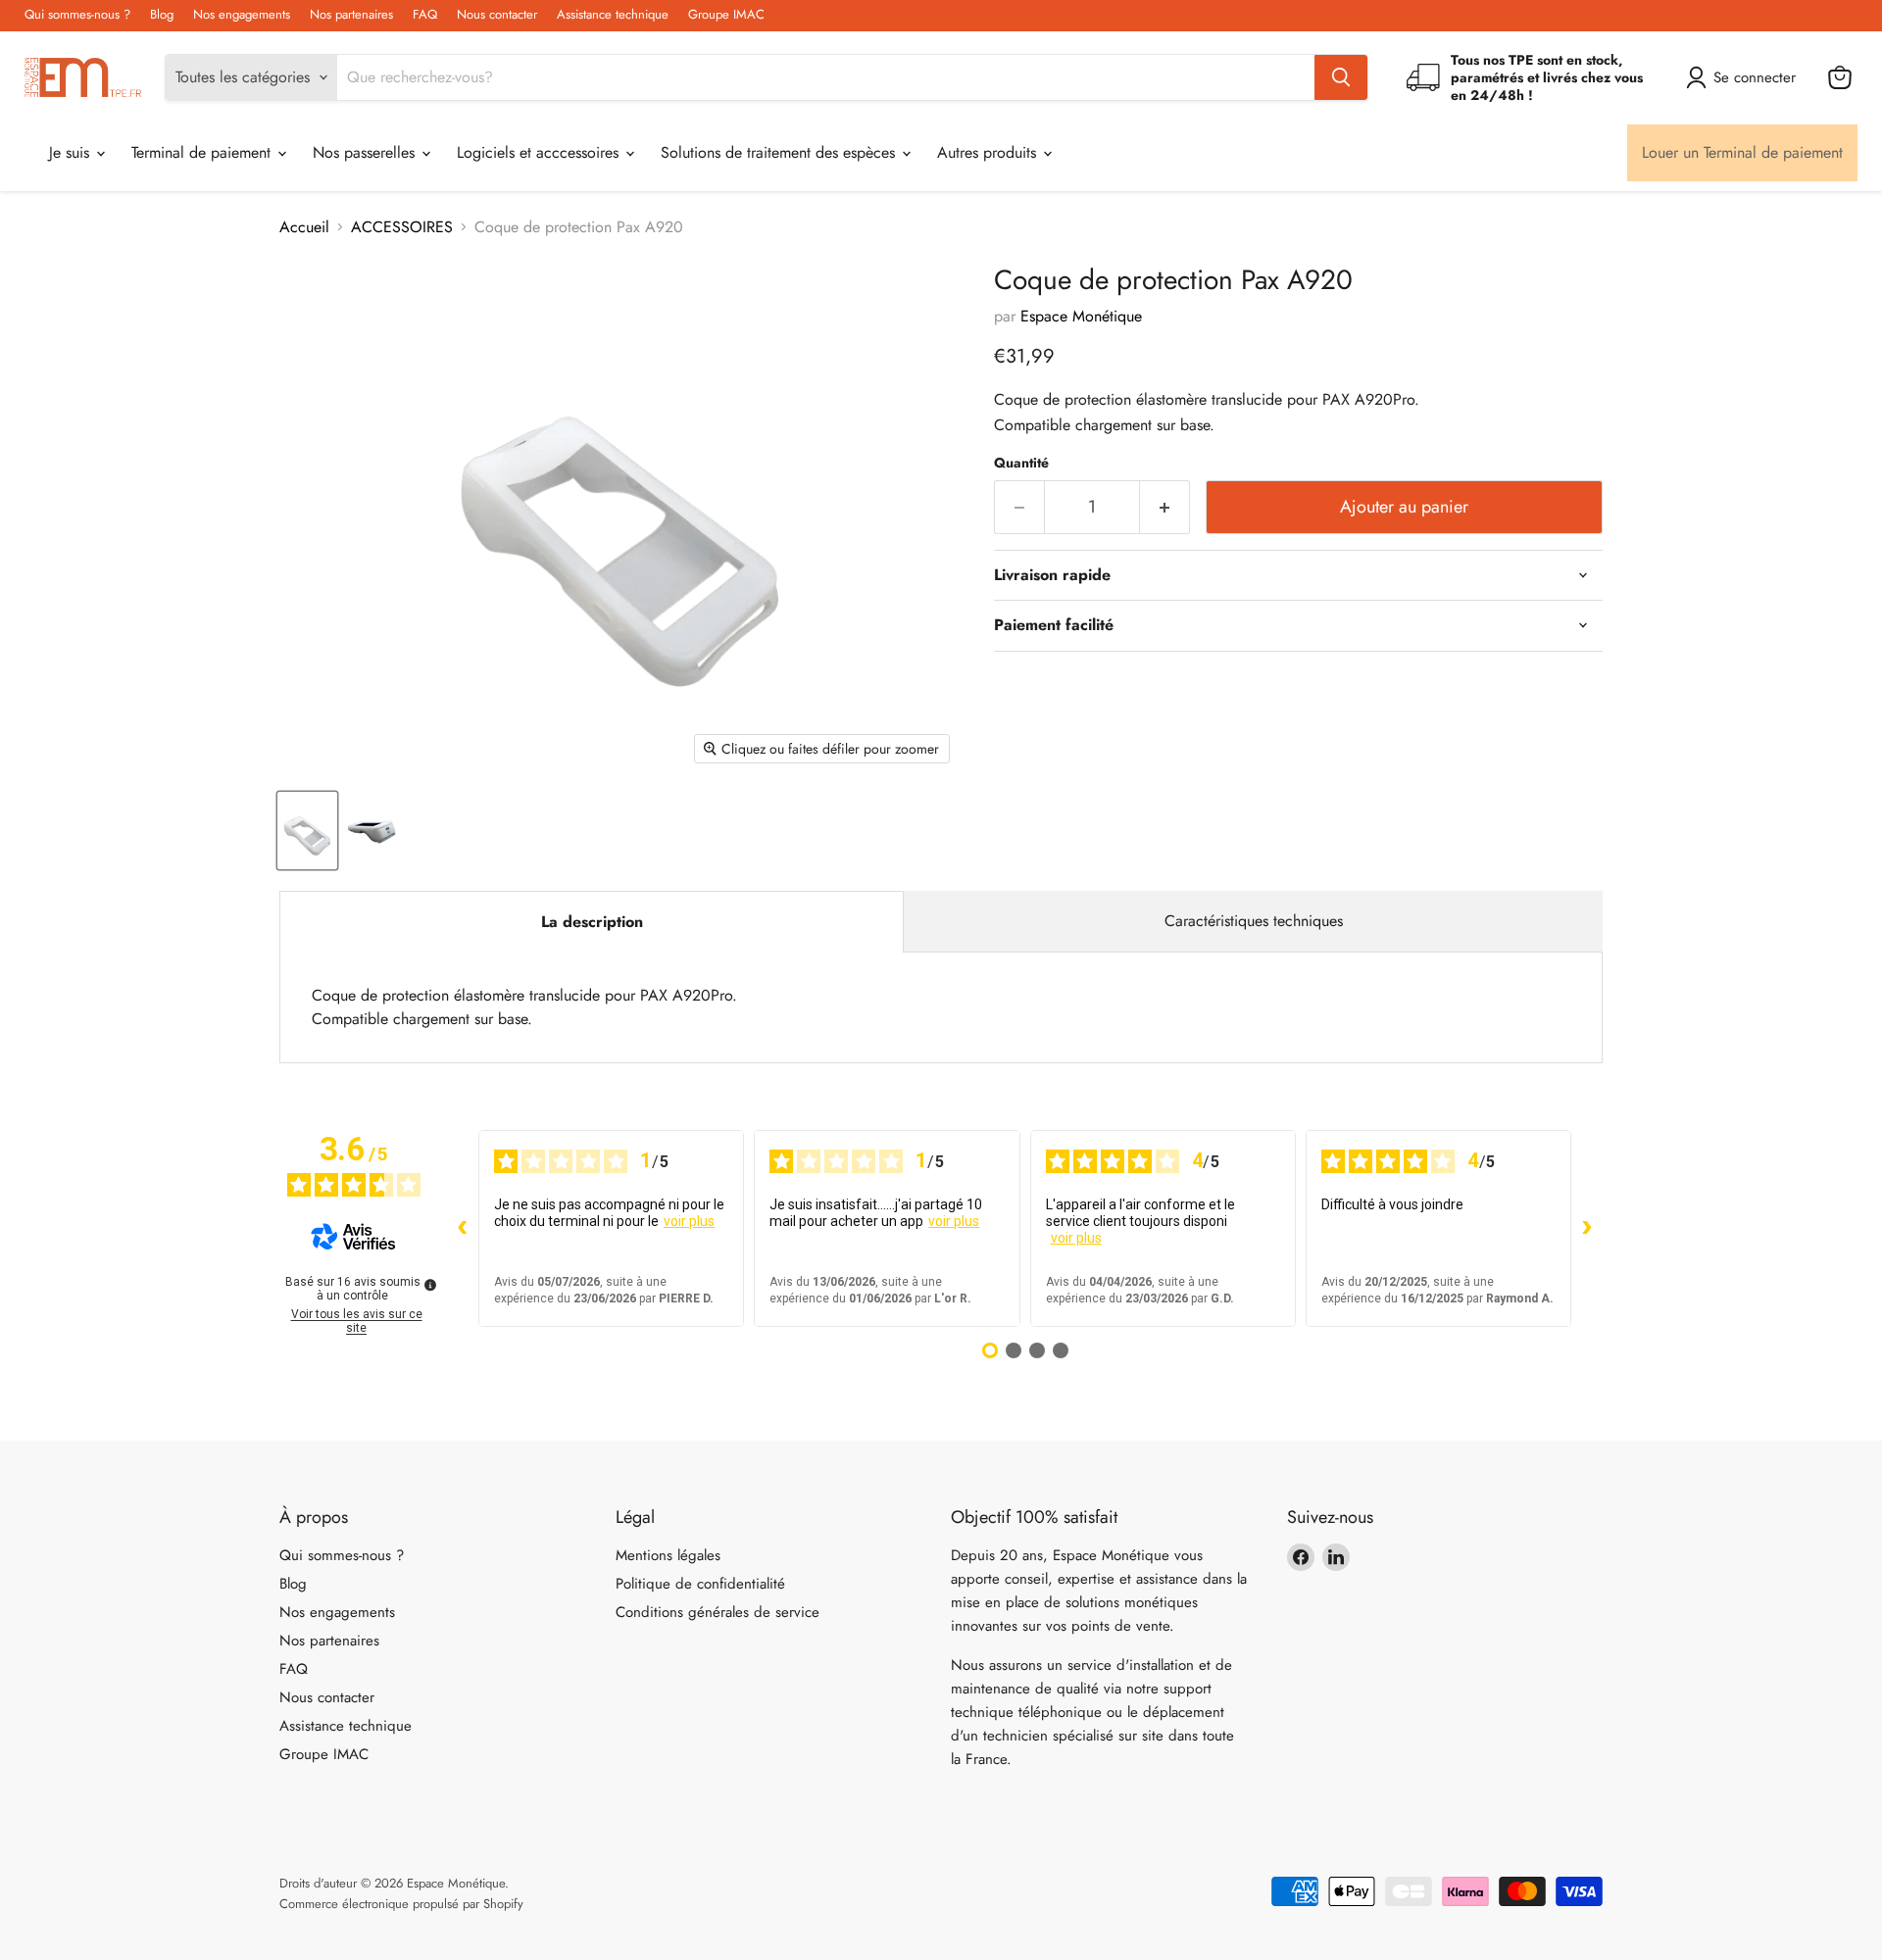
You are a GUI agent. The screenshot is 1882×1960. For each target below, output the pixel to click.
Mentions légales (668, 1555)
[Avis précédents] (463, 1228)
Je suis (72, 152)
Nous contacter (497, 15)
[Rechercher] (1341, 77)
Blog (162, 15)
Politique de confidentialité (700, 1584)
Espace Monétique (1081, 316)
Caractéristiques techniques (1254, 921)
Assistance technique (613, 15)
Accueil (304, 227)
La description (592, 922)
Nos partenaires (351, 15)
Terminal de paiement (203, 152)
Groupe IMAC (726, 15)
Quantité (1021, 463)
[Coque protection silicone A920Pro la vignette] (307, 831)
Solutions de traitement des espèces (780, 152)
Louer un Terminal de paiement (1742, 152)
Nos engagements (242, 15)
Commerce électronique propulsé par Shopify (401, 1904)
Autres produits (989, 152)
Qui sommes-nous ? (77, 15)
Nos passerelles (366, 152)
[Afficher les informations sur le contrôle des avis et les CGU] (430, 1285)
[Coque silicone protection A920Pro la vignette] (373, 831)
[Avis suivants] (1587, 1228)
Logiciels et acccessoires (540, 152)
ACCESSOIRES (402, 227)
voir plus (689, 1221)
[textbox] (1298, 413)
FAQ (425, 15)
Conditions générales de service (718, 1612)
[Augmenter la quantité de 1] (1165, 507)
